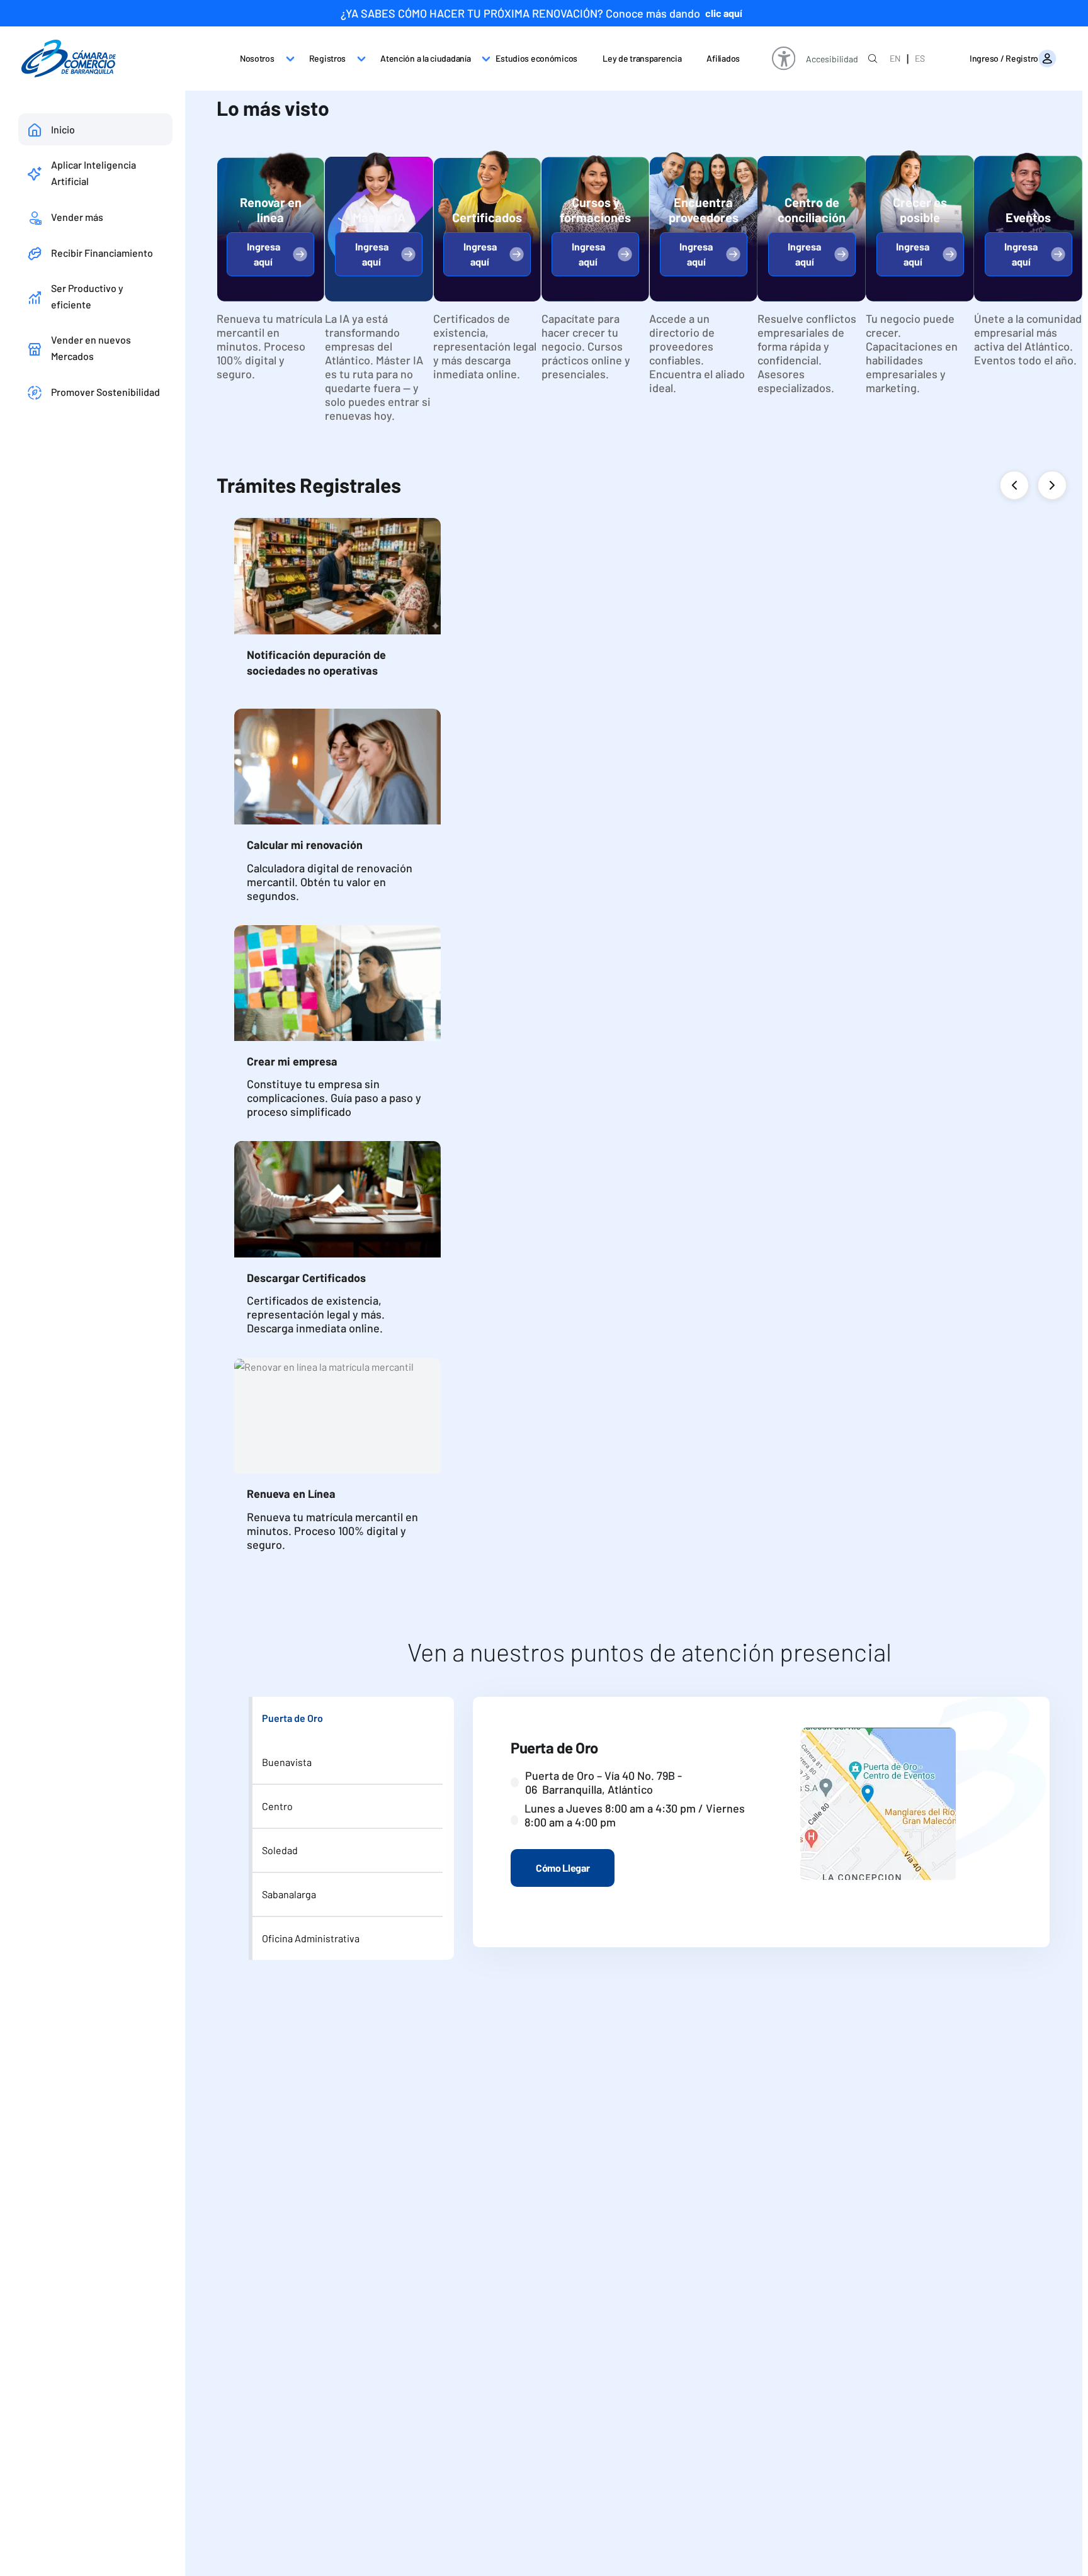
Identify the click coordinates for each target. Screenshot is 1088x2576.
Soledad (280, 1850)
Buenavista (287, 1762)
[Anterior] (1014, 485)
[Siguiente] (1052, 485)
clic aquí (724, 13)
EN (895, 58)
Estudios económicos (536, 58)
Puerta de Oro (292, 1718)
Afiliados (723, 58)
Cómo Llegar (563, 1868)
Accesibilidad (832, 59)
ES (920, 58)
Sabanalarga (289, 1894)
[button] (270, 254)
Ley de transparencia (642, 58)
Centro (277, 1806)
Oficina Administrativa (311, 1938)
